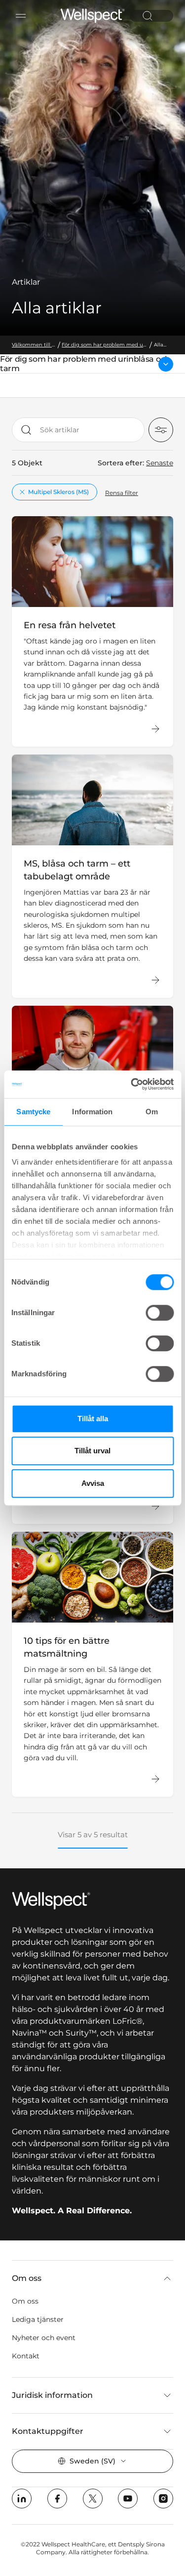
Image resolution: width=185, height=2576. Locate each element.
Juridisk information (52, 2395)
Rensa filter (122, 493)
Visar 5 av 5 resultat (93, 1835)
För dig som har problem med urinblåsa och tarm (85, 364)
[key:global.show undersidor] (166, 364)
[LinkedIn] (22, 2499)
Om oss (27, 2278)
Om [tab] (152, 1112)
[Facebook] (57, 2499)
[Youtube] (128, 2499)
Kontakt (26, 2356)
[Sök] (148, 16)
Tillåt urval (92, 1451)
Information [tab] (92, 1112)
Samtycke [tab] (33, 1112)
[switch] (160, 1313)
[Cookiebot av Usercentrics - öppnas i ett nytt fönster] (132, 1084)
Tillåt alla (93, 1419)
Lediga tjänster (38, 2319)
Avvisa (93, 1483)
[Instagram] (163, 2499)
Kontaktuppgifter (48, 2431)
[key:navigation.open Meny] (21, 16)
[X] (93, 2499)
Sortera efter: (121, 463)
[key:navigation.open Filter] (161, 430)
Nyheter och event (44, 2338)
